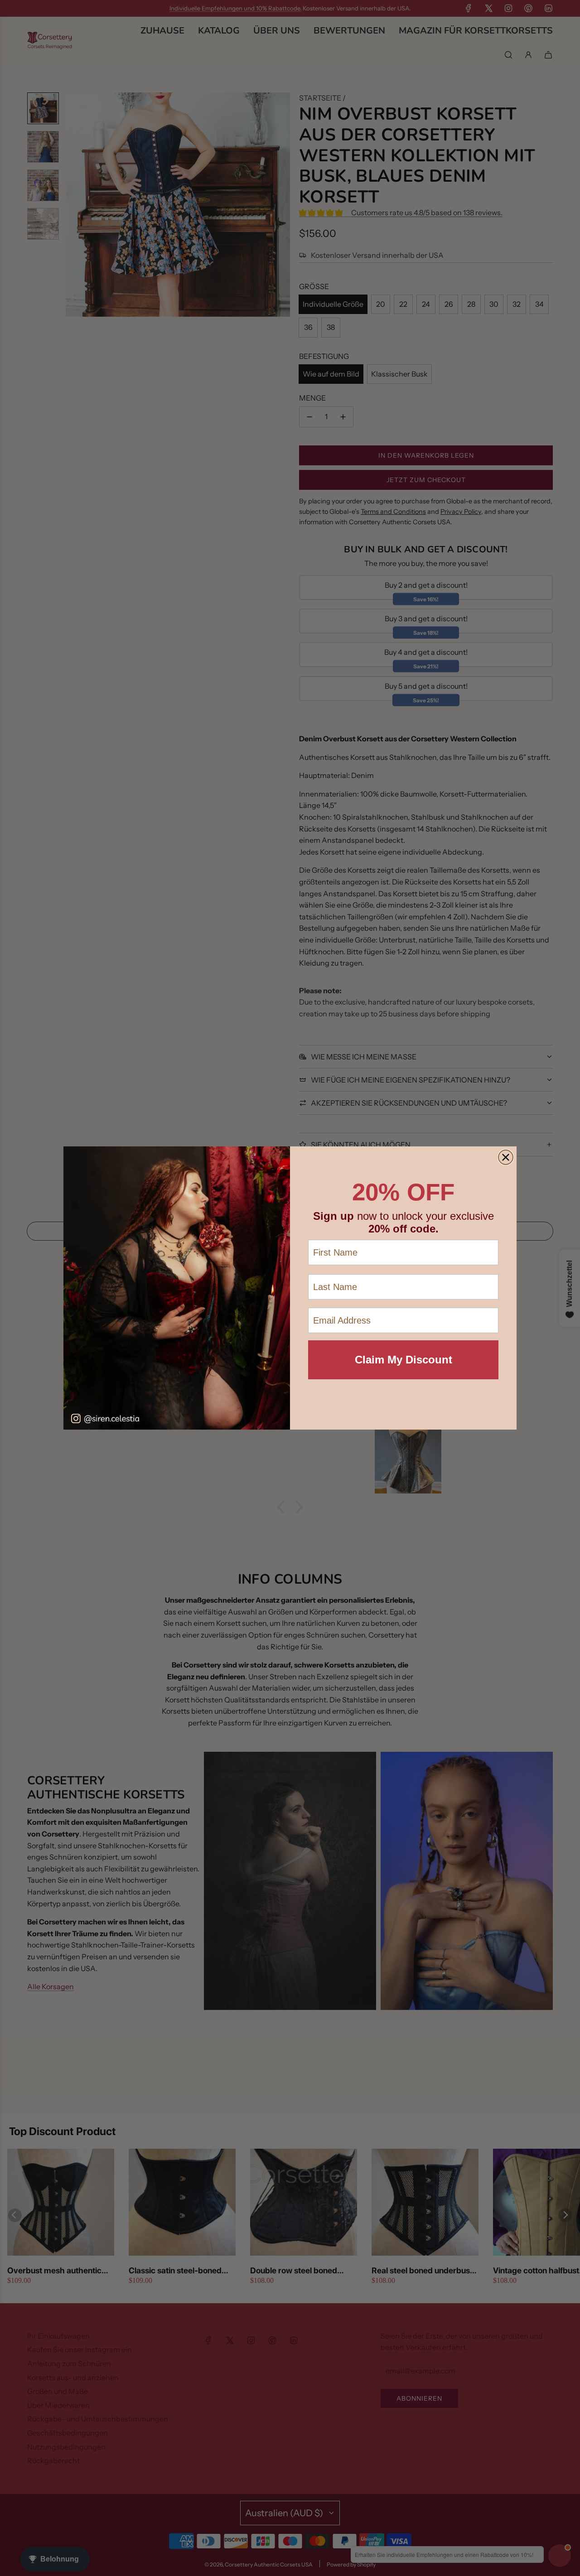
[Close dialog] (506, 1157)
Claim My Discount (404, 1360)
